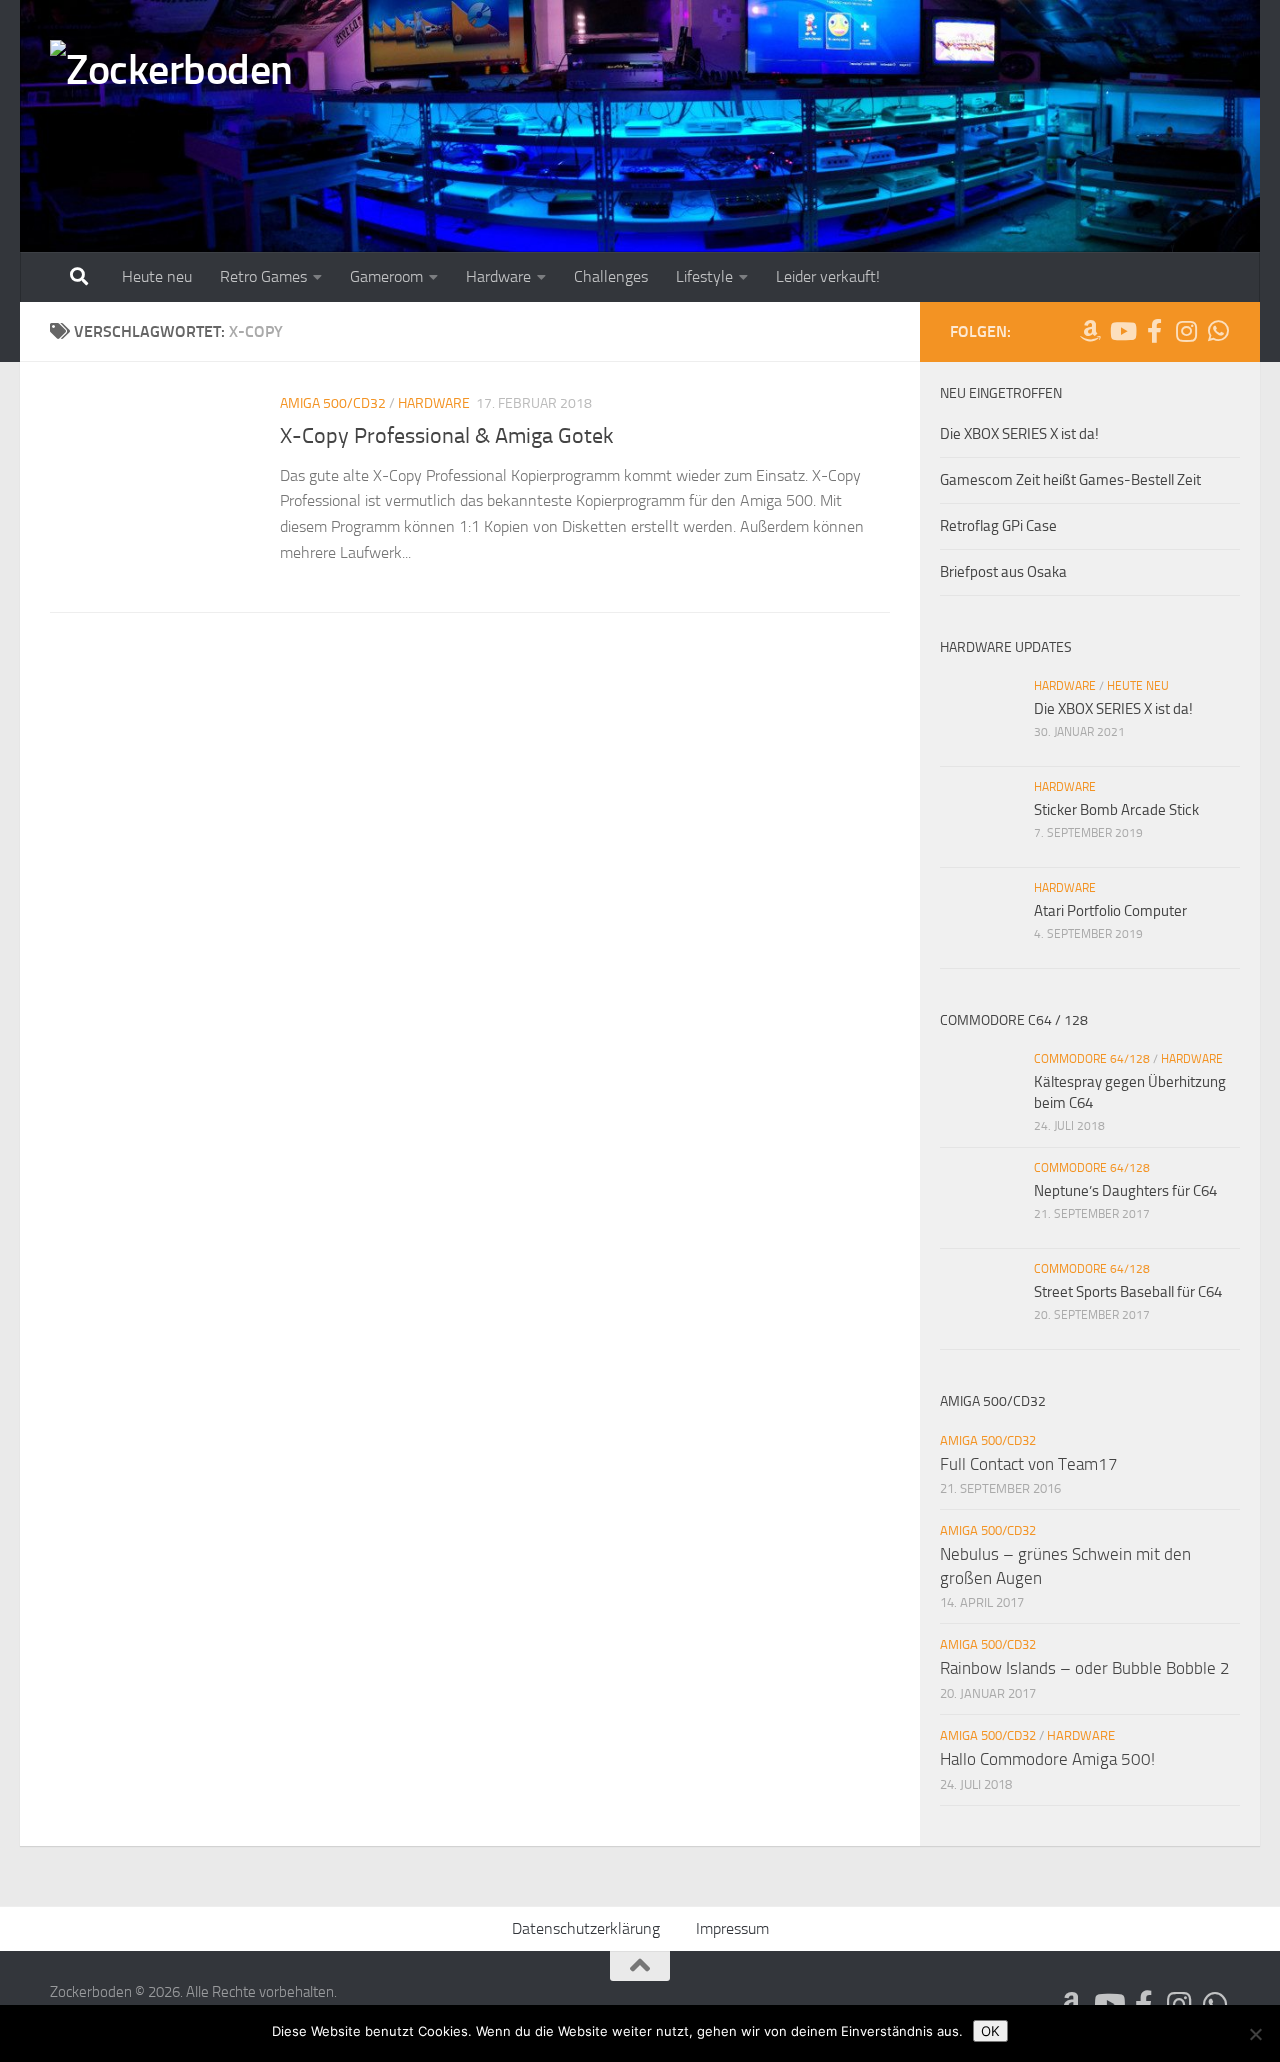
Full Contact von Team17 (1029, 1464)
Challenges (611, 276)
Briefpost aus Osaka (1003, 572)
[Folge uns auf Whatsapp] (1218, 331)
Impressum (732, 1928)
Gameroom (386, 276)
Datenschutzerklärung (586, 1928)
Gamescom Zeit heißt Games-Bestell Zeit (1070, 480)
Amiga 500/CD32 (333, 403)
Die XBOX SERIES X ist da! (1019, 434)
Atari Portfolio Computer (1110, 911)
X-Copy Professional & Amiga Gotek (447, 436)
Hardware (498, 276)
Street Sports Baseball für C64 (1128, 1292)
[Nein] (1255, 2034)
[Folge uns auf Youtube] (1122, 331)
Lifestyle (704, 276)
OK (990, 2031)
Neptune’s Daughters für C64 (1125, 1191)
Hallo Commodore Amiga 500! (1047, 1759)
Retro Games (263, 276)
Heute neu (157, 276)
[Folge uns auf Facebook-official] (1154, 331)
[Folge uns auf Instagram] (1186, 331)
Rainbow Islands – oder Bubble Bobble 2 (1085, 1668)
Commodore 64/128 (1092, 1059)
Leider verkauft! (828, 276)
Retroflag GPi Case (998, 526)
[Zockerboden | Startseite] (171, 77)
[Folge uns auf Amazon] (1090, 331)
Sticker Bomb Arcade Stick (1116, 810)
